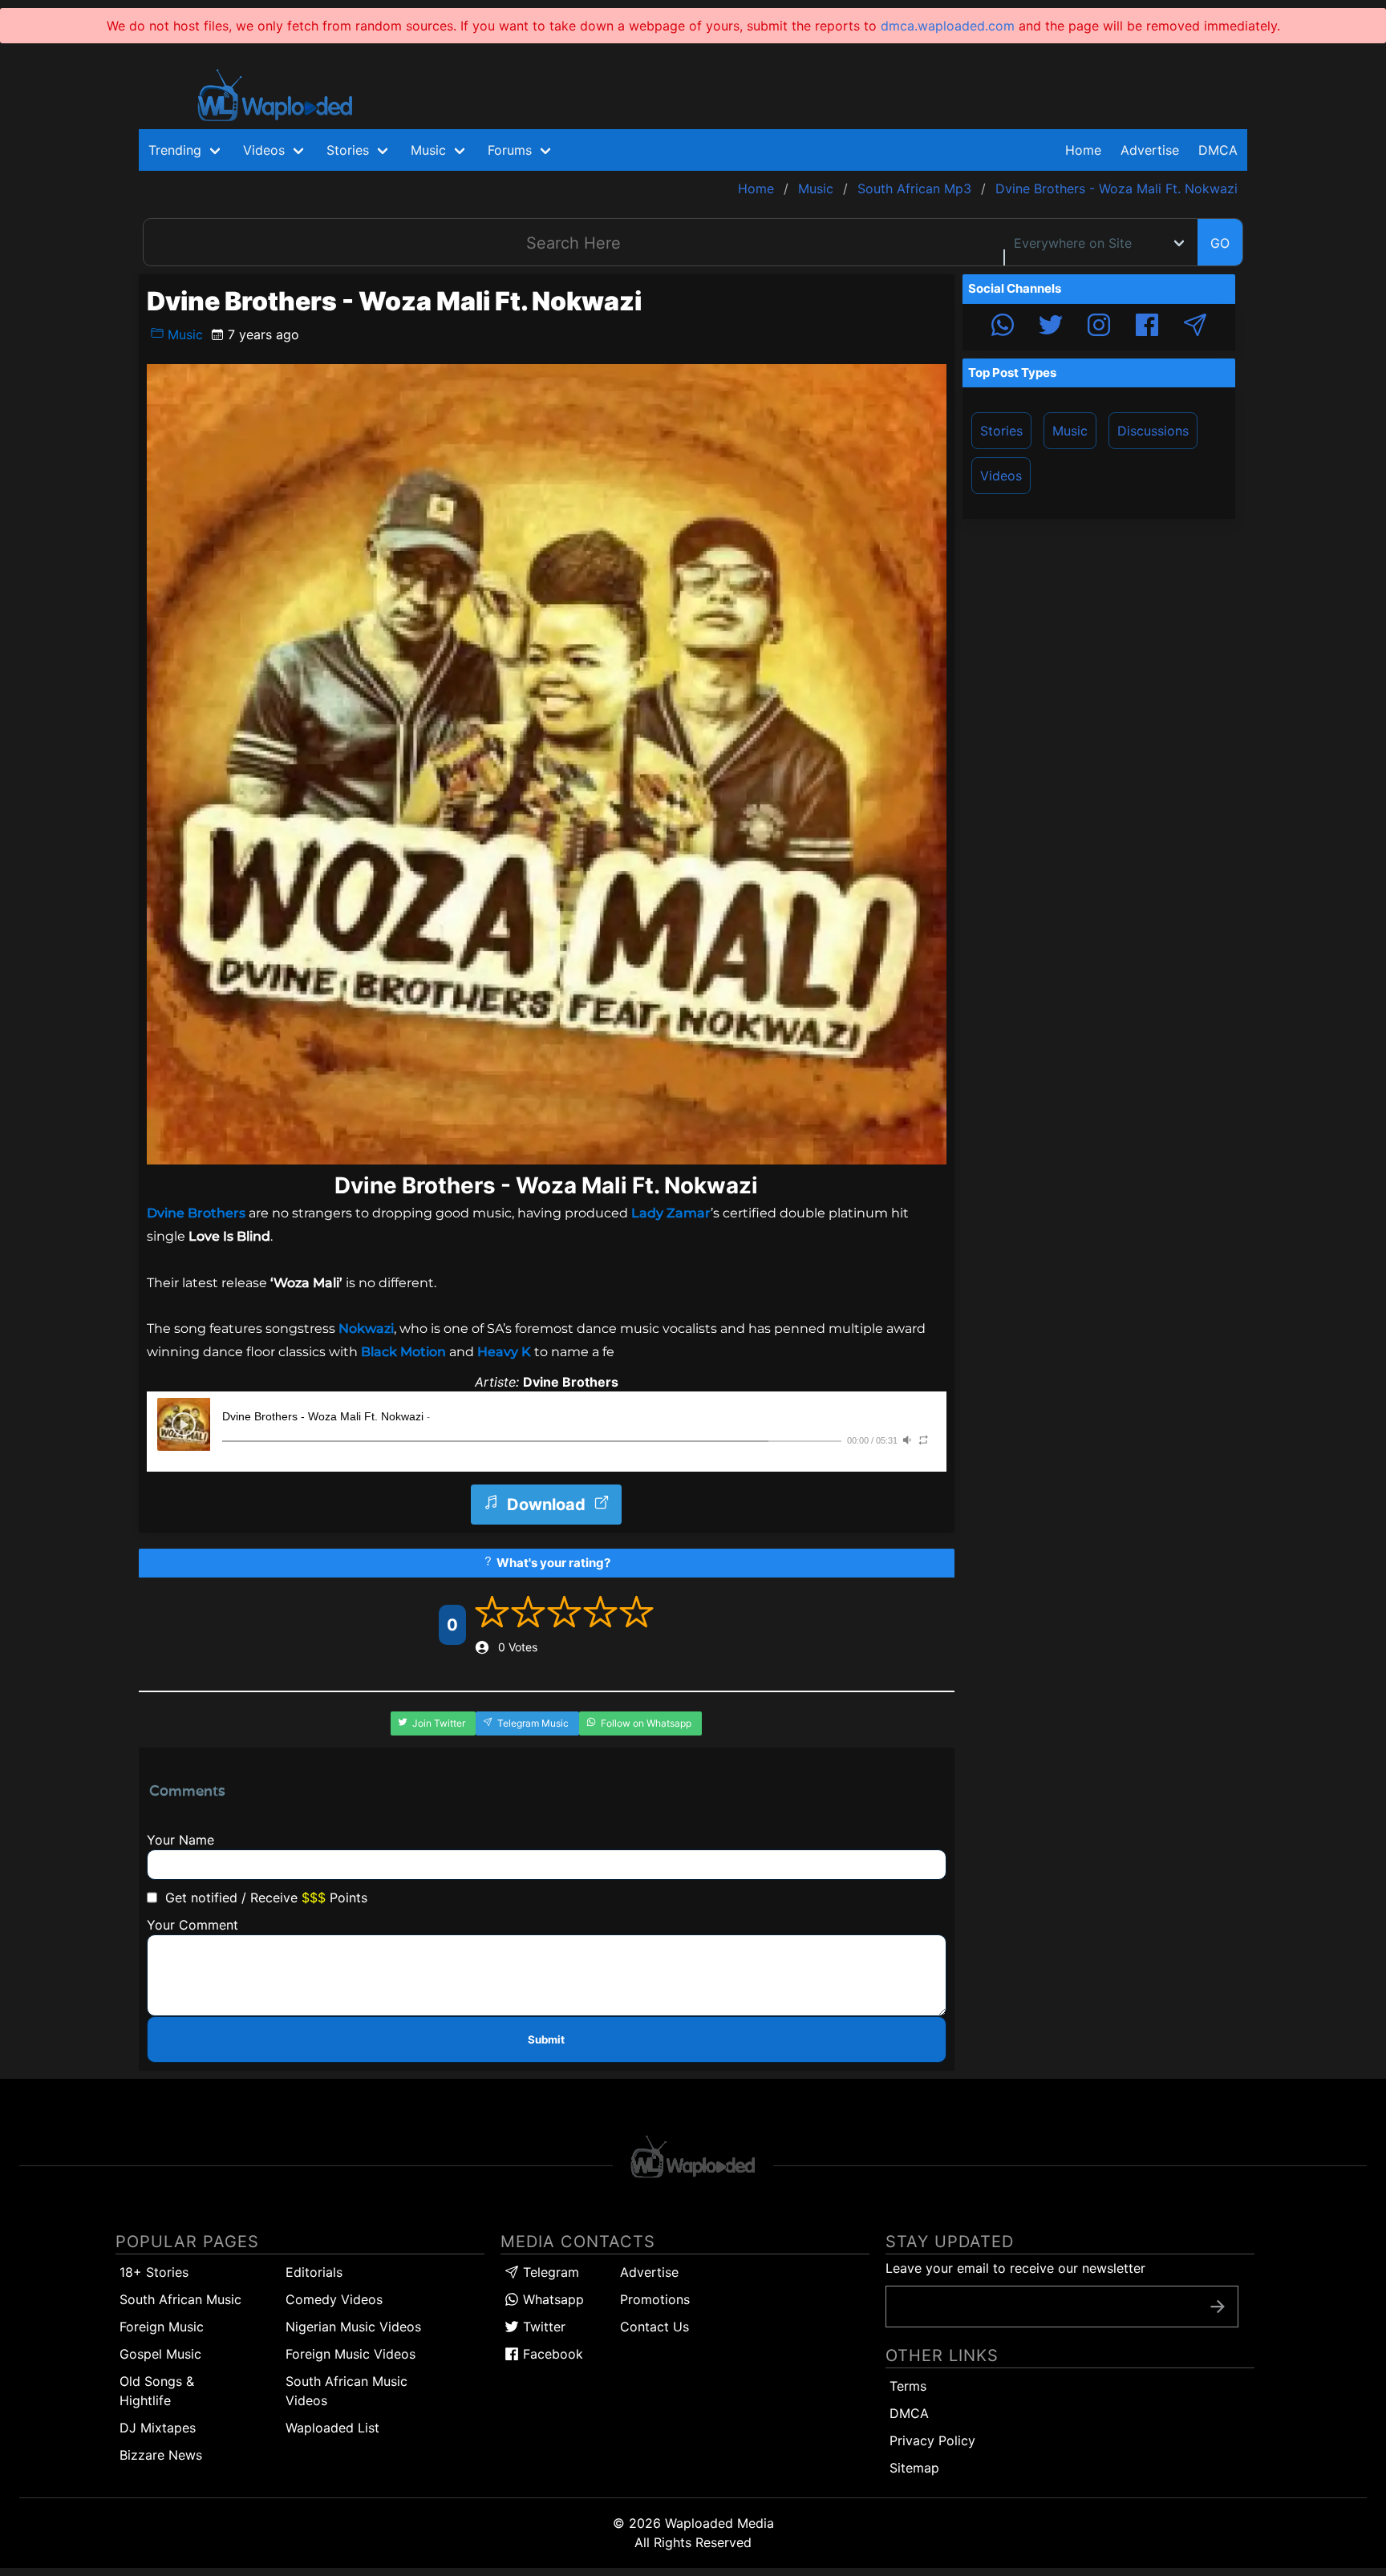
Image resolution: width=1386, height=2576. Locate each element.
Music (183, 334)
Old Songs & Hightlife (157, 2391)
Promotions (655, 2299)
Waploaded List (332, 2428)
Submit (546, 2039)
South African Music (180, 2299)
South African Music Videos (346, 2391)
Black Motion (403, 1352)
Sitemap (914, 2468)
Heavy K (504, 1352)
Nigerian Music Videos (353, 2327)
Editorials (314, 2272)
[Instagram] (1099, 327)
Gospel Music (160, 2354)
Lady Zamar (671, 1213)
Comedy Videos (334, 2299)
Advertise (649, 2272)
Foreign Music (162, 2327)
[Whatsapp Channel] (1003, 327)
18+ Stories (154, 2272)
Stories (1001, 431)
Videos (1001, 476)
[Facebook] (1147, 327)
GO (1220, 243)
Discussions (1153, 431)
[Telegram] (1195, 327)
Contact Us (654, 2327)
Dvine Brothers (198, 1213)
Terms (908, 2386)
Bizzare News (161, 2455)
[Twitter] (1051, 327)
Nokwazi (365, 1329)
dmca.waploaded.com (948, 26)
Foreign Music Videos (351, 2354)
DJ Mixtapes (158, 2428)
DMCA (1218, 150)
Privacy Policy (932, 2440)
